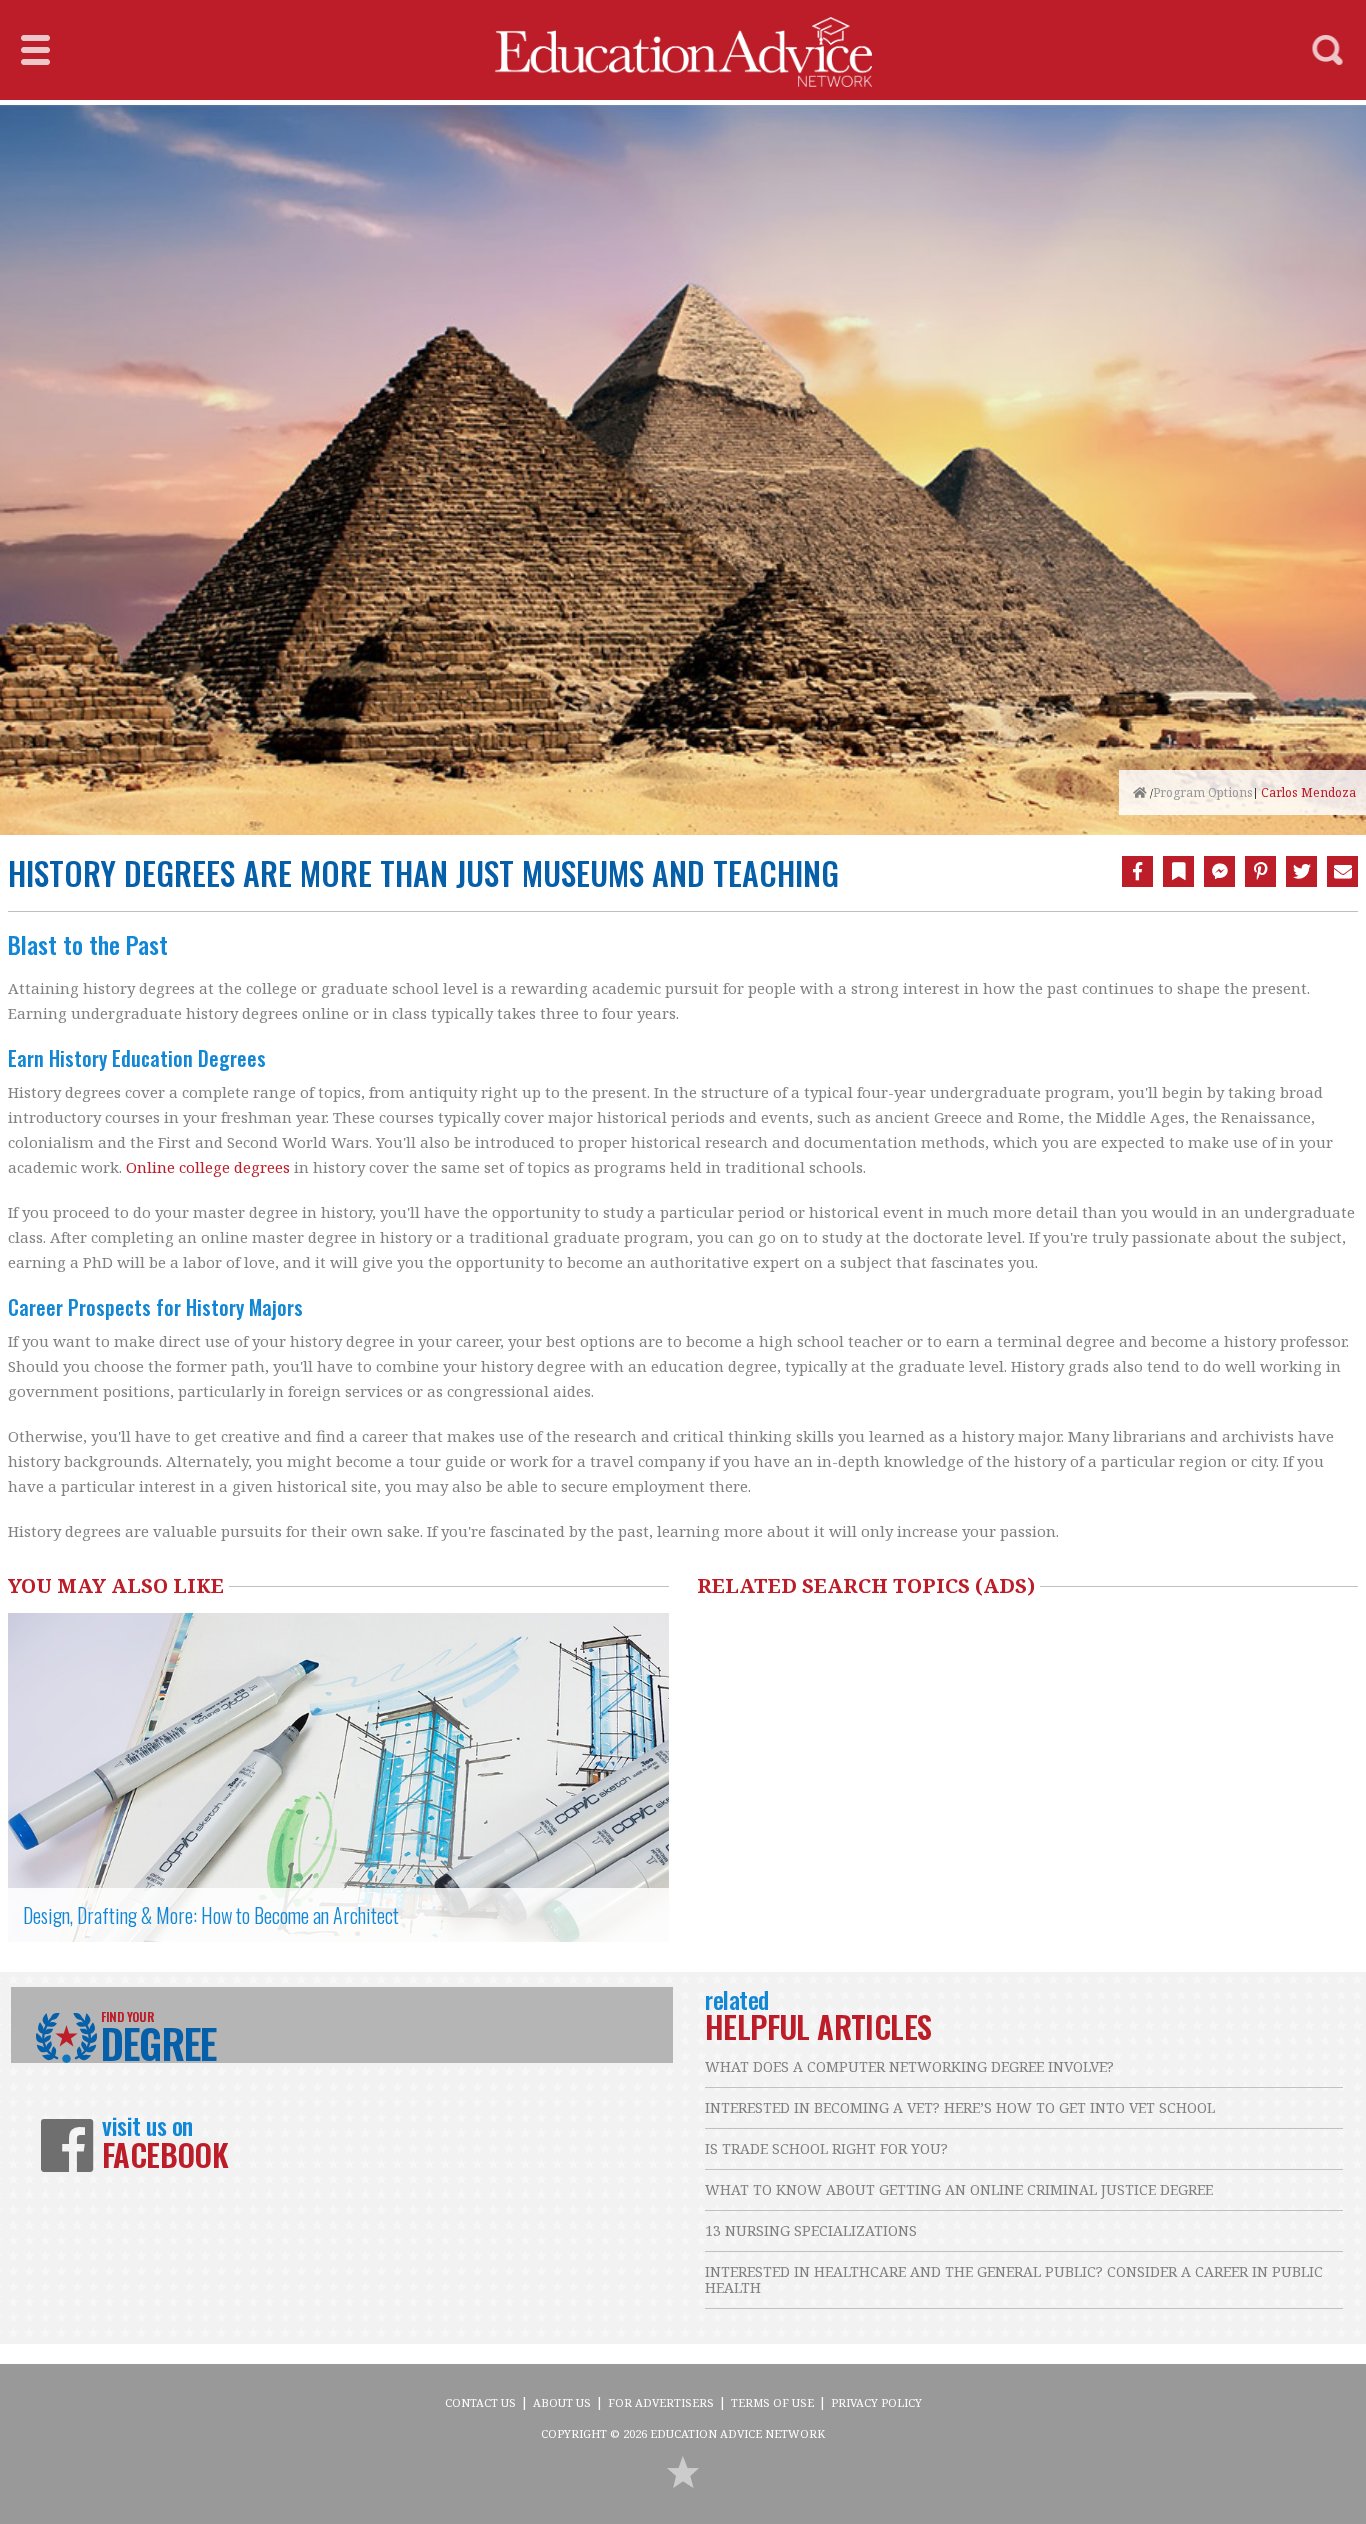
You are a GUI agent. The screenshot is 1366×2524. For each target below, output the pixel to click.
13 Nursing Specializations (811, 2230)
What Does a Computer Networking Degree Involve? (909, 2066)
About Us (562, 2402)
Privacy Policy (876, 2402)
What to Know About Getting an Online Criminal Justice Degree (959, 2189)
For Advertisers (661, 2402)
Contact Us (480, 2402)
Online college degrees (208, 1167)
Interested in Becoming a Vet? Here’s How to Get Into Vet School (960, 2107)
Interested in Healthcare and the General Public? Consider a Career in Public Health (1014, 2279)
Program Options (1203, 792)
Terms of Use (772, 2402)
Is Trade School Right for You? (826, 2148)
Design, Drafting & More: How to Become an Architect (211, 1915)
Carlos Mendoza (1308, 793)
